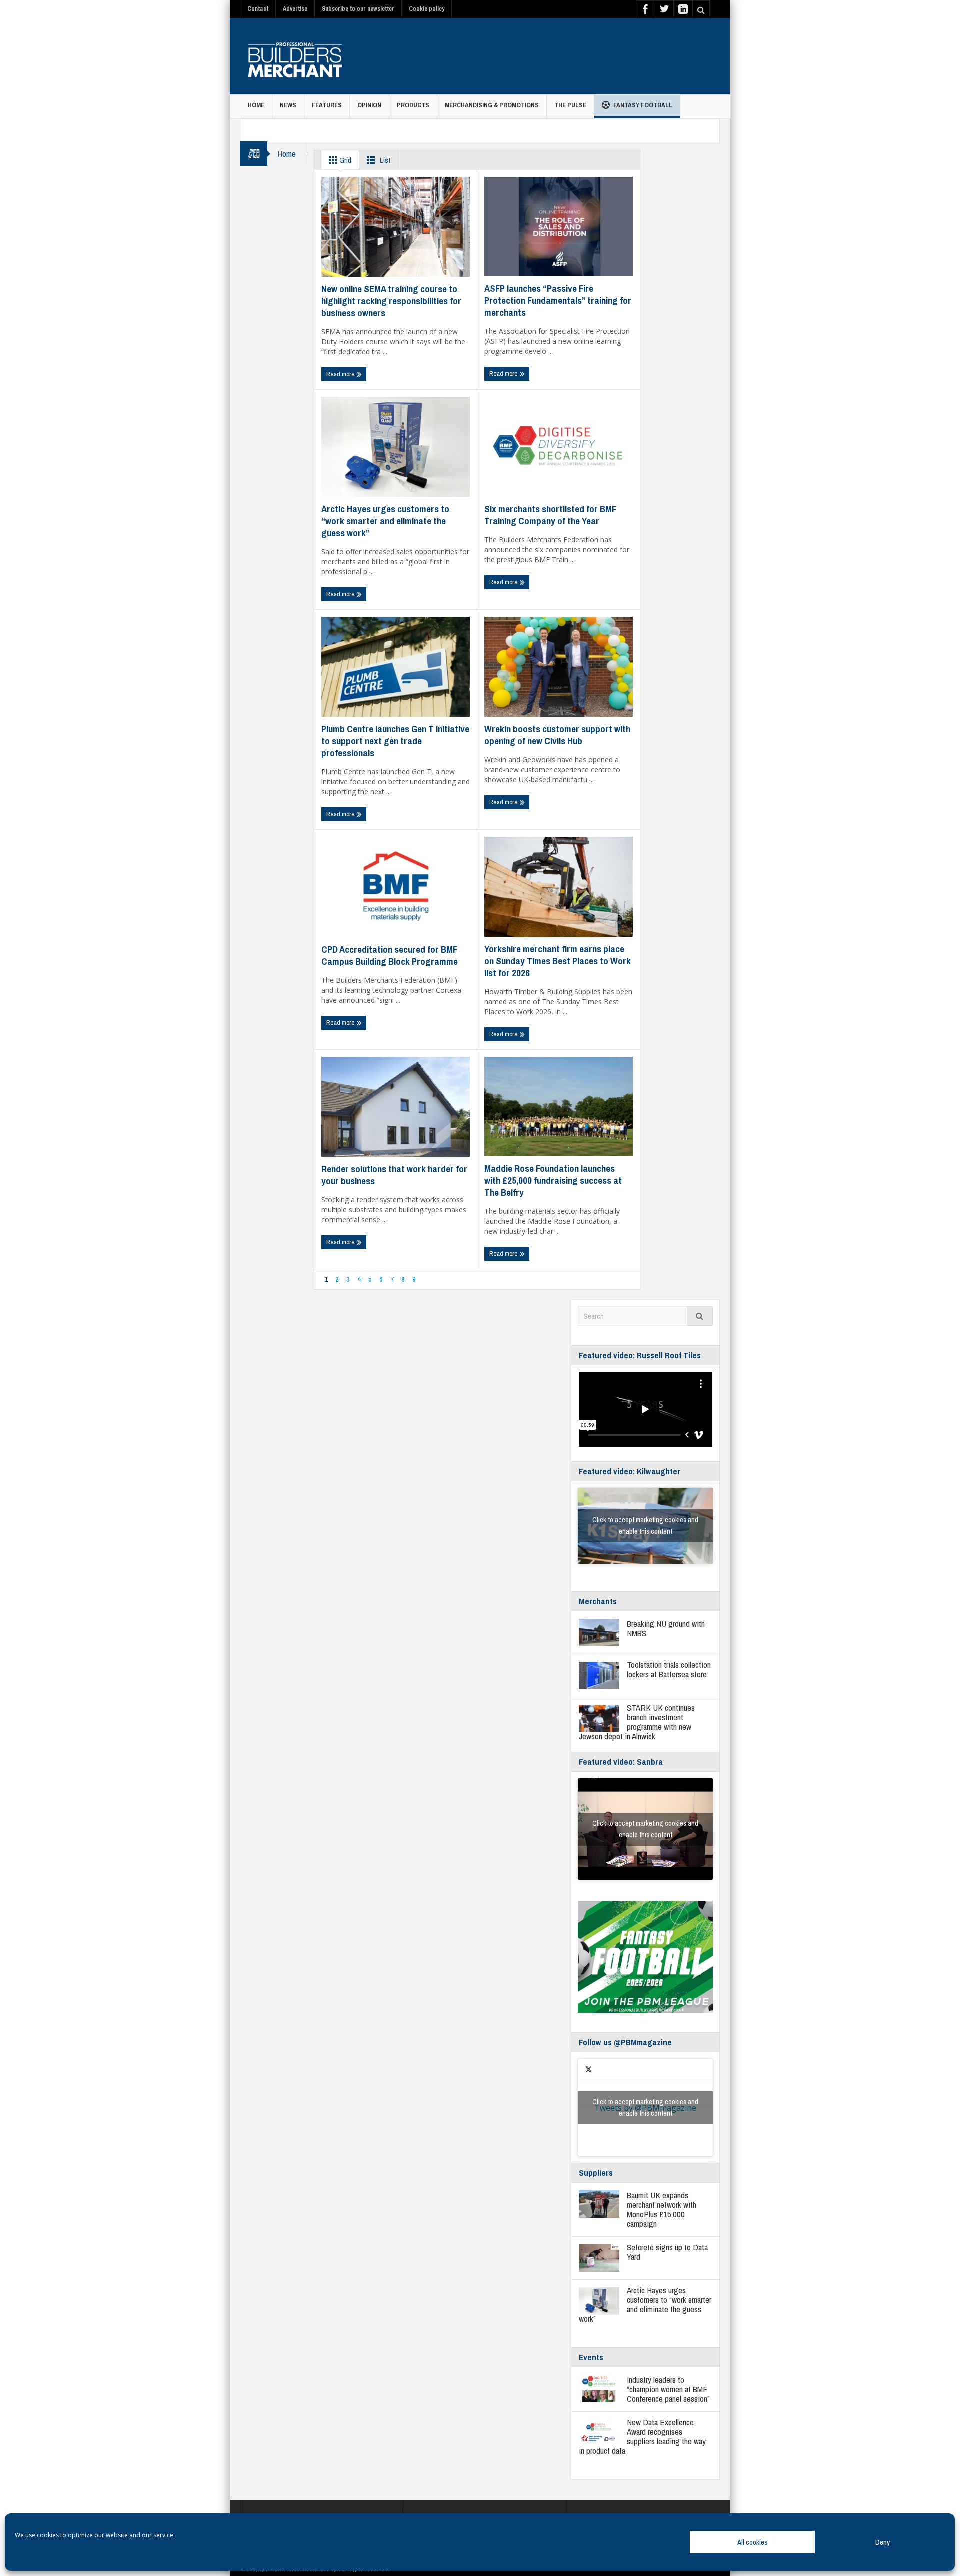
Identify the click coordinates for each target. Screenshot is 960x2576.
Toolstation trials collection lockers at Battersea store (669, 1669)
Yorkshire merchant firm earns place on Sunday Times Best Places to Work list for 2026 (558, 961)
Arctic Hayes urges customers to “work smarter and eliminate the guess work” (385, 521)
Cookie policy (427, 9)
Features (327, 105)
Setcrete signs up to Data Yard (667, 2252)
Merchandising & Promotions (492, 105)
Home (256, 105)
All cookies (753, 2542)
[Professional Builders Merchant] (295, 56)
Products (413, 105)
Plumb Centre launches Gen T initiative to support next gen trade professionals (395, 741)
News (288, 105)
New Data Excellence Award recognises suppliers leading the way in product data (642, 2436)
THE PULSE (570, 105)
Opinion (369, 105)
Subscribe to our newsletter (358, 9)
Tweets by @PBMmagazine (645, 2108)
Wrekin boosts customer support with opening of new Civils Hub (557, 735)
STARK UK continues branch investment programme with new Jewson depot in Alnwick (637, 1722)
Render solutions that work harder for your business (394, 1175)
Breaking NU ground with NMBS (666, 1628)
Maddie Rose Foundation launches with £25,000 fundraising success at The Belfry (553, 1180)
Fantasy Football (643, 105)
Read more (341, 374)
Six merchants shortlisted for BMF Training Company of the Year (550, 515)
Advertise (295, 9)
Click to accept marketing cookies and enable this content (645, 1526)
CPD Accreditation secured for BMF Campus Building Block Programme (390, 955)
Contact (258, 9)
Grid (345, 160)
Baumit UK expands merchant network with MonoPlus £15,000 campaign (662, 2209)
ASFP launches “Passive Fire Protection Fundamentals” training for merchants (558, 300)
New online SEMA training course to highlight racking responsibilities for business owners (391, 301)
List (384, 160)
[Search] (700, 1316)
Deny (883, 2542)
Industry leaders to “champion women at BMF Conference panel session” (668, 2389)
